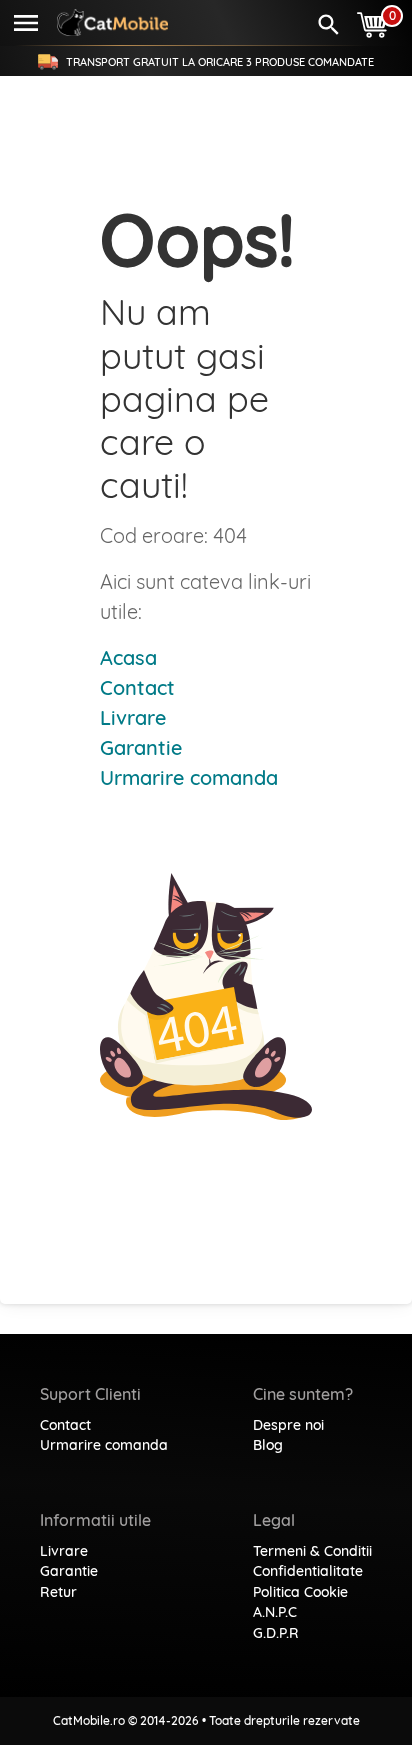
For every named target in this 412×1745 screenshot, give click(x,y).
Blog (268, 1445)
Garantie (141, 747)
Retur (58, 1592)
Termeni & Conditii (312, 1551)
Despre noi (288, 1425)
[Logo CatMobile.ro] (112, 22)
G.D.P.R (276, 1633)
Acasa (128, 657)
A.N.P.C (275, 1612)
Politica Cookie (300, 1592)
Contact (137, 687)
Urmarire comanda (189, 777)
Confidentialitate (308, 1571)
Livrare (133, 717)
